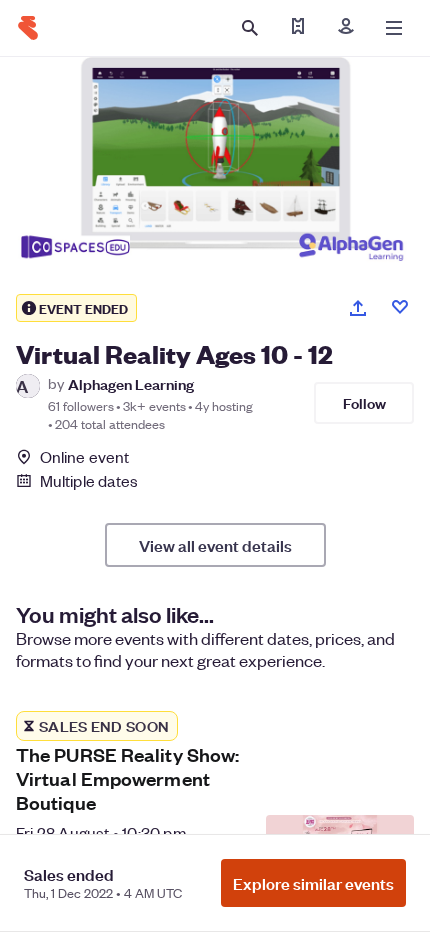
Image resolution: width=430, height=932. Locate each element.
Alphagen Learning (131, 383)
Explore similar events (313, 883)
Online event (84, 457)
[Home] (28, 28)
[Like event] (400, 307)
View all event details (215, 545)
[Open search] (250, 28)
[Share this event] (358, 308)
